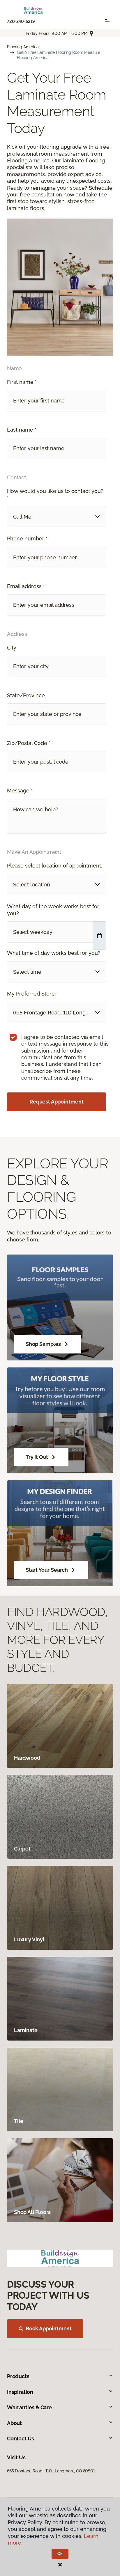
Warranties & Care (29, 2407)
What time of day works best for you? (54, 953)
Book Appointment (49, 2328)
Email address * (26, 586)
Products (18, 2376)
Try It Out (37, 1457)
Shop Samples (43, 1344)
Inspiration (20, 2392)
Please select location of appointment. (55, 866)
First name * (22, 382)
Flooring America (23, 47)
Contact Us (21, 2438)
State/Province (26, 695)
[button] (57, 517)
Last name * (22, 430)
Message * (20, 791)
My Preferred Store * (32, 994)
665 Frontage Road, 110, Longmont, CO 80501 (51, 2471)
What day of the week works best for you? (53, 910)
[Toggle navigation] (107, 21)
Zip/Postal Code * (29, 743)
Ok (60, 2554)
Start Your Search (47, 1570)
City (12, 648)
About (14, 2423)
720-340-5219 (21, 22)
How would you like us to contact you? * (55, 494)
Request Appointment (57, 1102)
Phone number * (27, 539)
